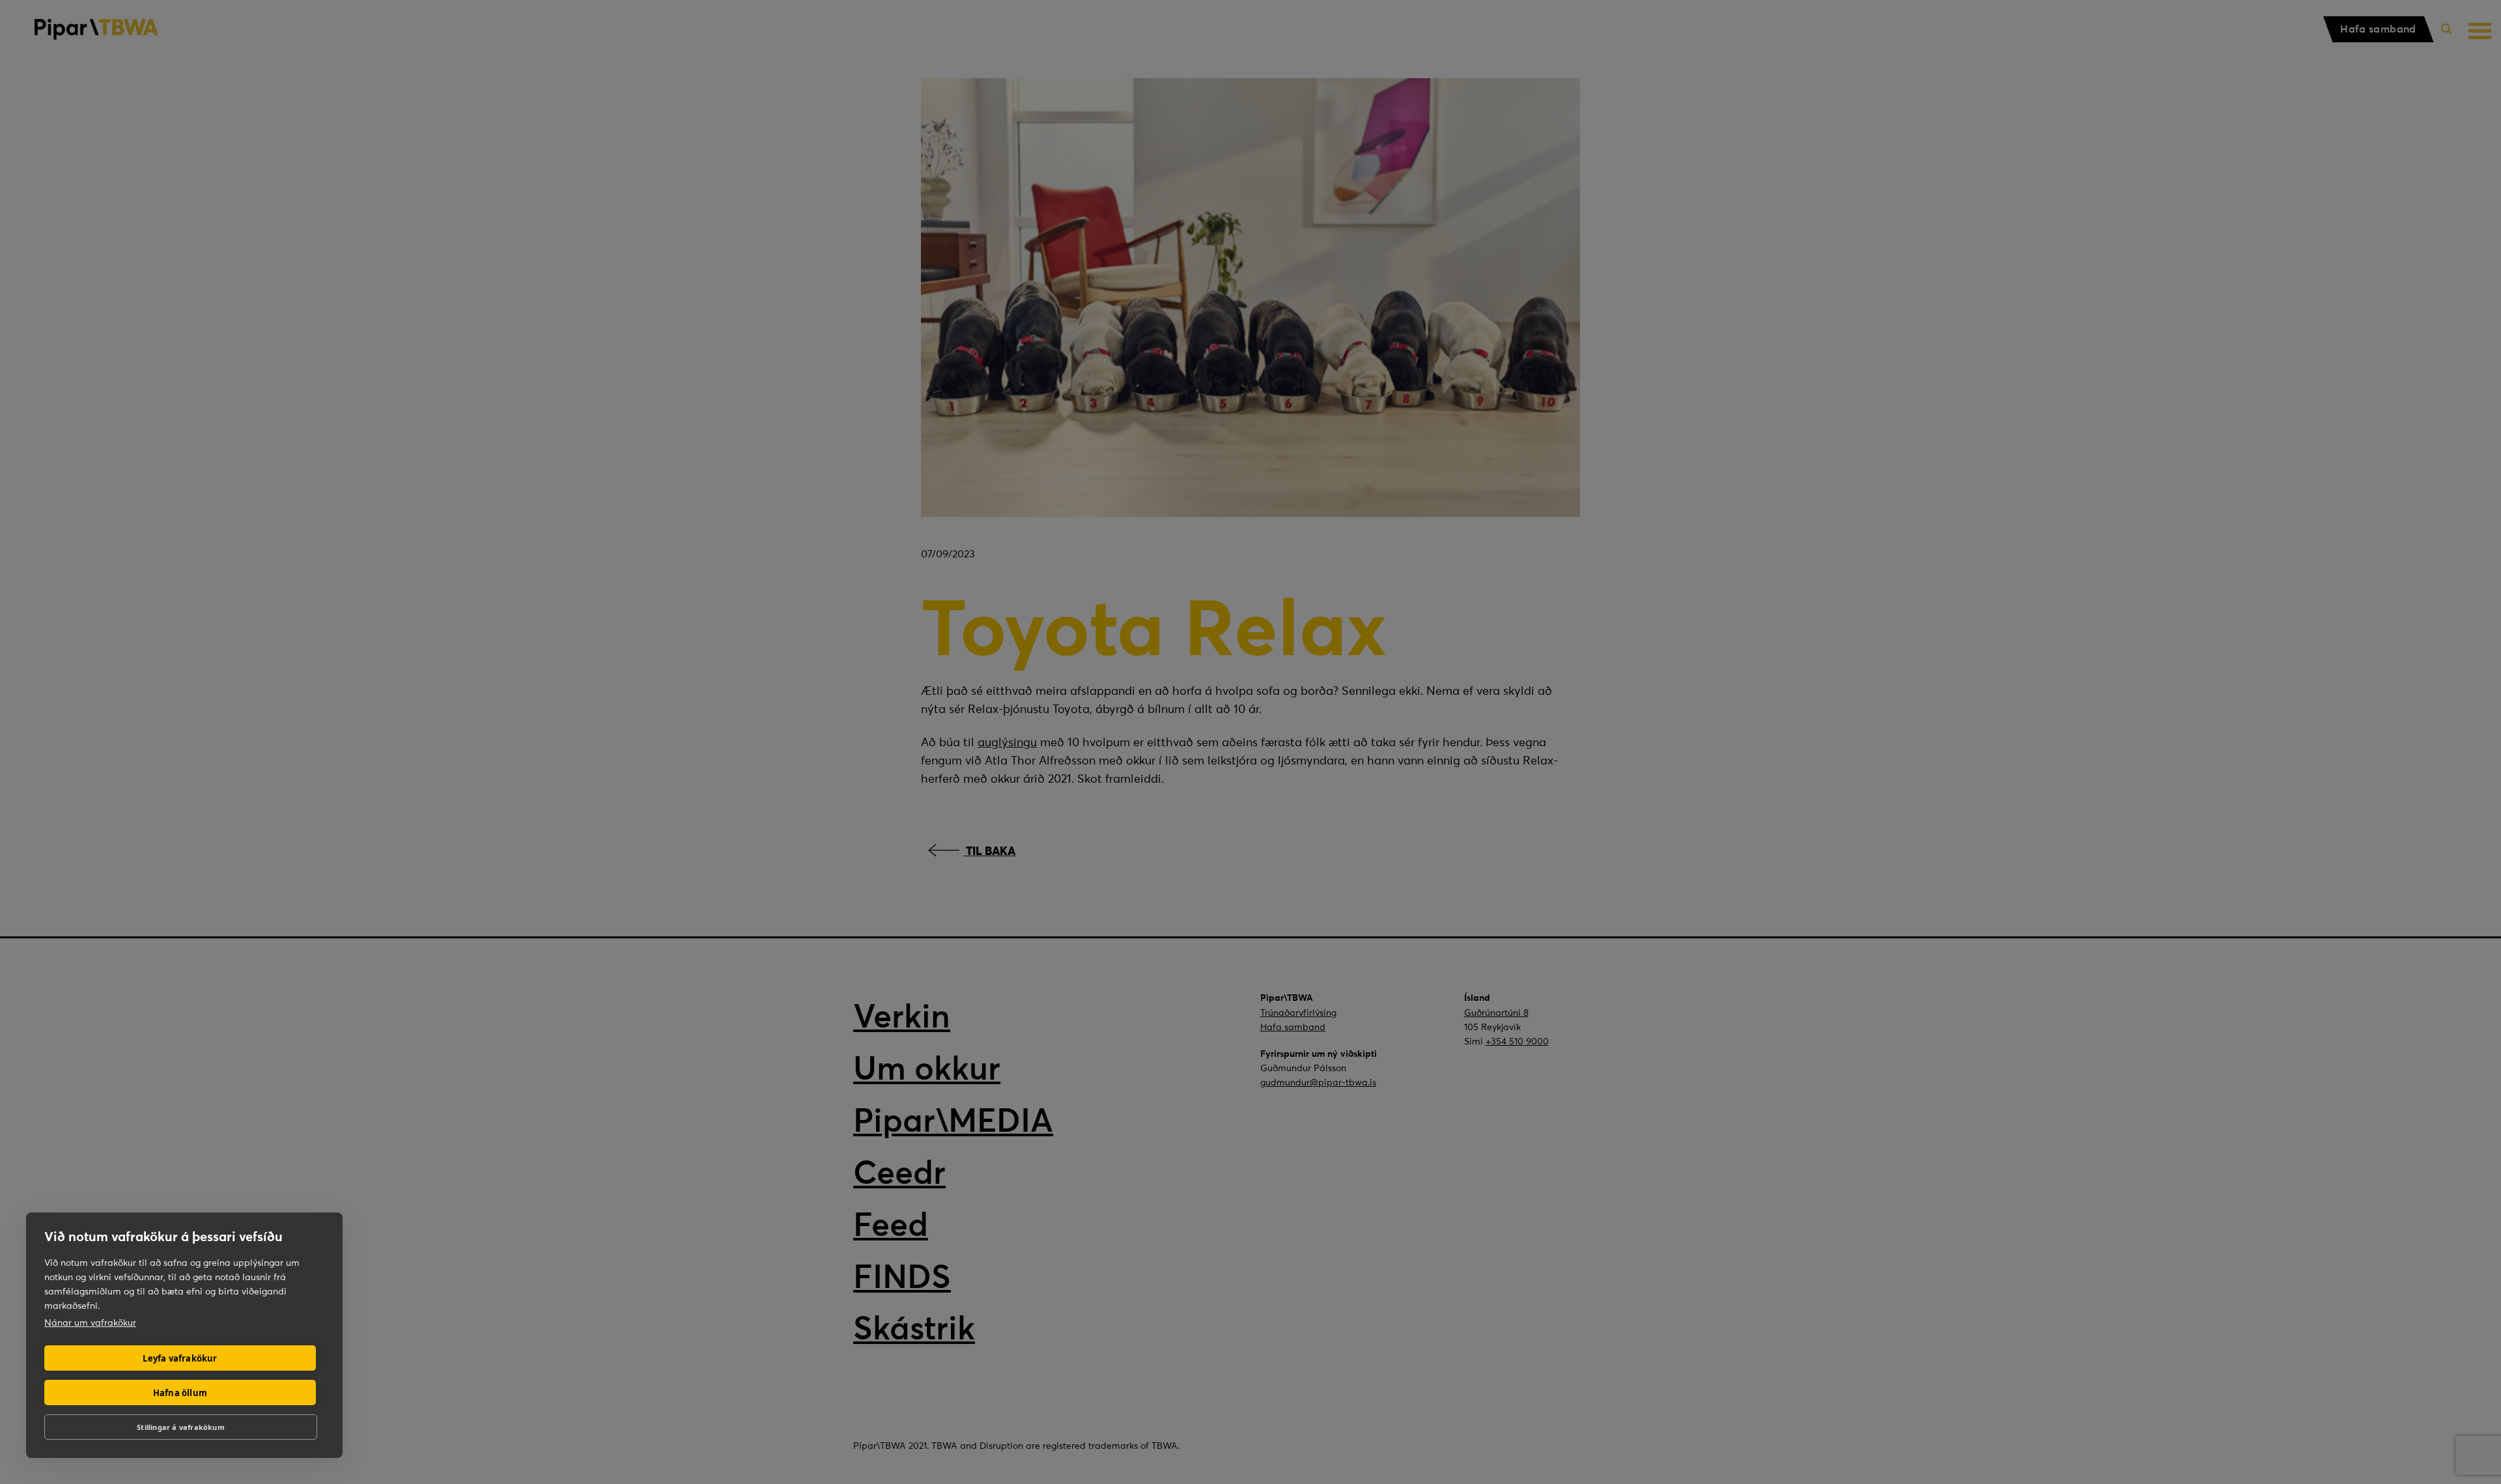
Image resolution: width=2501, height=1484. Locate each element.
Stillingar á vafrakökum (181, 1427)
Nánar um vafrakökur (90, 1323)
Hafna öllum (180, 1393)
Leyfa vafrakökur (180, 1358)
